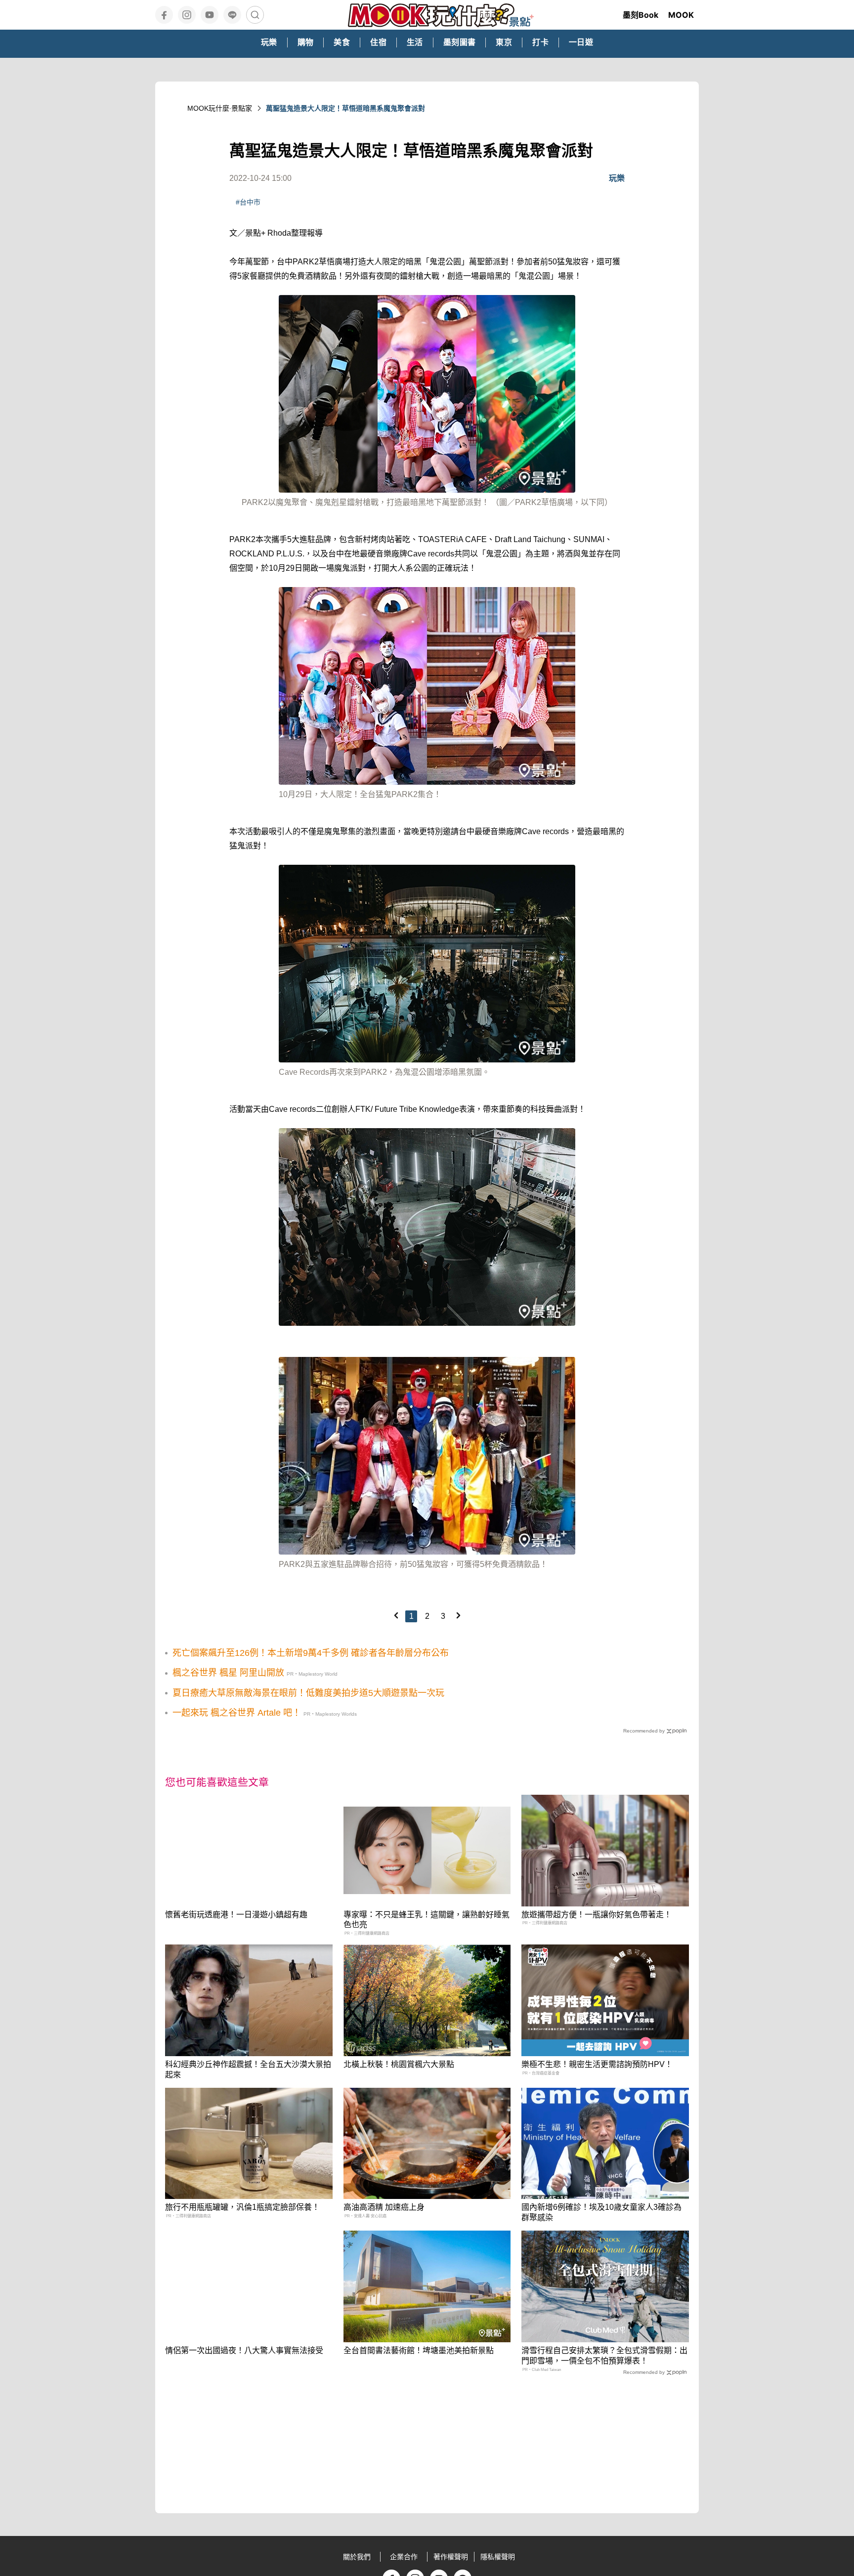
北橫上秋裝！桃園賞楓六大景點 (399, 2064)
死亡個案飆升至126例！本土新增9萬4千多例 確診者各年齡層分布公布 (311, 1653)
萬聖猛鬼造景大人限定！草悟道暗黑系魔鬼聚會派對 (345, 108)
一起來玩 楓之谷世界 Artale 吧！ (237, 1713)
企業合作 (404, 2557)
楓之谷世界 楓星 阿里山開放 (228, 1673)
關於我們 (357, 2557)
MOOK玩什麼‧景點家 (220, 108)
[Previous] (396, 1615)
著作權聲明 (451, 2557)
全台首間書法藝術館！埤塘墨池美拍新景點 (419, 2350)
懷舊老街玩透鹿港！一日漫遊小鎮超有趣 (236, 1915)
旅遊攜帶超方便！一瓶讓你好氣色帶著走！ (597, 1915)
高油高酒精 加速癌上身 (384, 2207)
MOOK (681, 15)
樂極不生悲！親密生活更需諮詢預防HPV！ (597, 2064)
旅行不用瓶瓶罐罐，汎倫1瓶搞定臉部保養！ (242, 2207)
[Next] (458, 1615)
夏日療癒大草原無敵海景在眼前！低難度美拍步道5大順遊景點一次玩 (308, 1693)
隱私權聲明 (498, 2557)
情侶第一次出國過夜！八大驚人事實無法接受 (244, 2350)
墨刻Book (640, 15)
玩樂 (617, 178)
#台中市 (248, 202)
